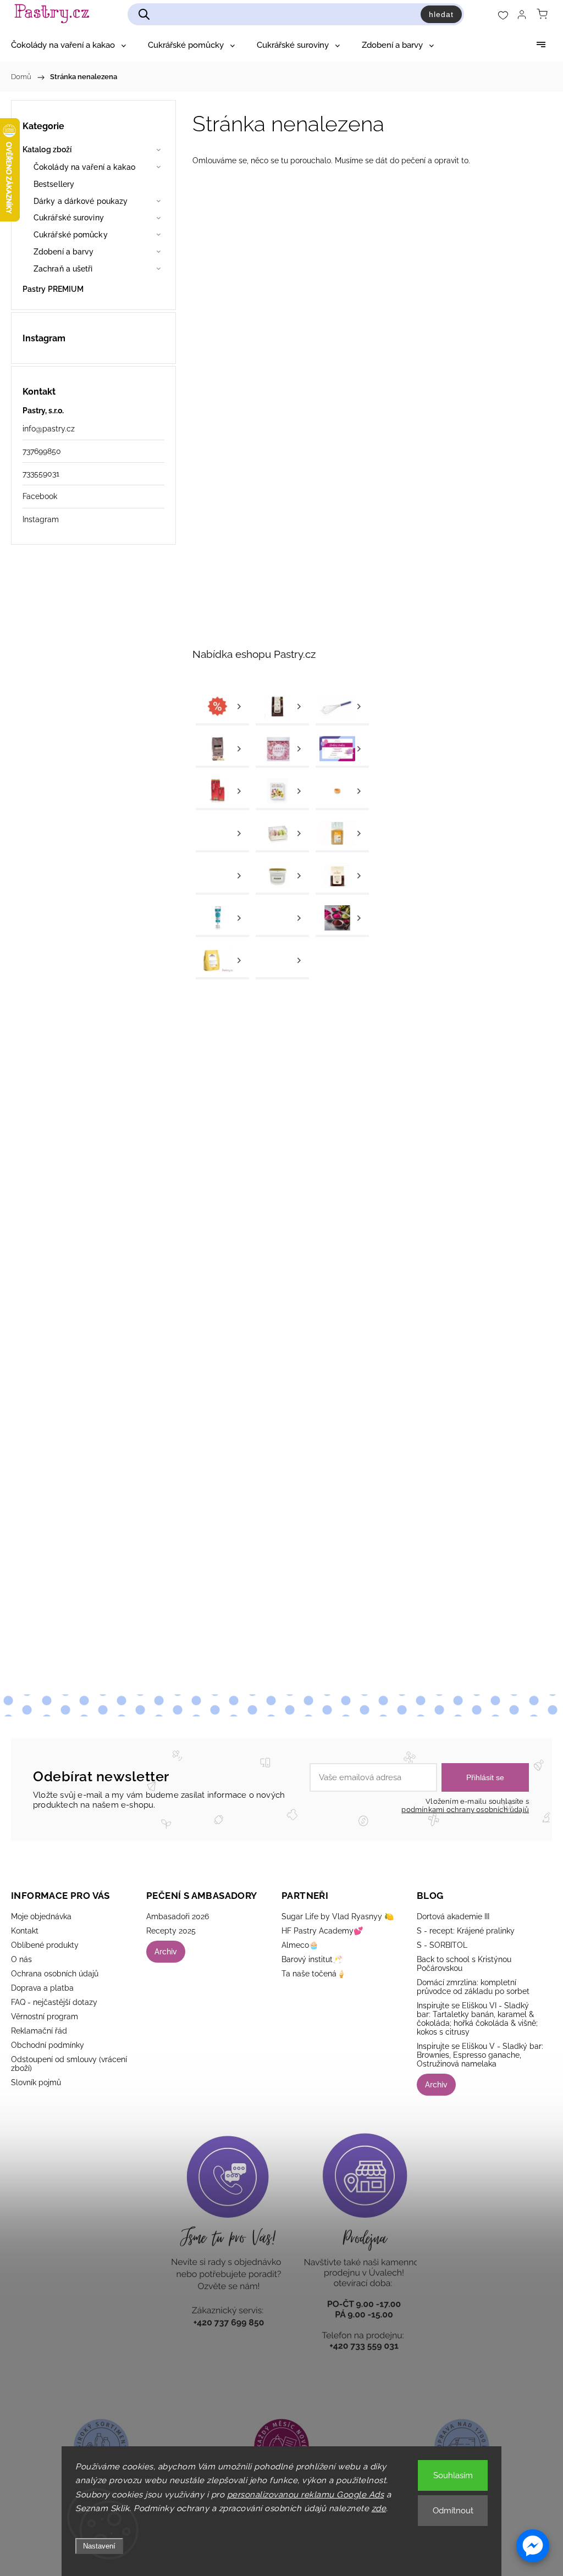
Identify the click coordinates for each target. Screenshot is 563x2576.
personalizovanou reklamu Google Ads (306, 2495)
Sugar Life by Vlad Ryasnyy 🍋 (338, 1916)
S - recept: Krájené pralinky (466, 1931)
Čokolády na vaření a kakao (85, 167)
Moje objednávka (41, 1916)
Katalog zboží (47, 149)
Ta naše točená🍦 (314, 1974)
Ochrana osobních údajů (55, 1974)
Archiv (166, 1952)
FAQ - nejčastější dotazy (54, 2002)
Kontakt (25, 1931)
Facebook (40, 496)
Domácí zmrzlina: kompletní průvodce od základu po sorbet (473, 1987)
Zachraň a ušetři (63, 269)
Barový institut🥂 (312, 1959)
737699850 (42, 451)
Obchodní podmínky (48, 2045)
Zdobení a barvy (64, 252)
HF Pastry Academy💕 (322, 1931)
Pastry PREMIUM (53, 289)
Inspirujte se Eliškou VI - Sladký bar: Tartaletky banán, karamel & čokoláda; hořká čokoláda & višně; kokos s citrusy (477, 2019)
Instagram (41, 519)
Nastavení (99, 2546)
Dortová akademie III (453, 1916)
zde (379, 2508)
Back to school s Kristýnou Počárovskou (464, 1964)
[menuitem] (68, 45)
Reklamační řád (39, 2031)
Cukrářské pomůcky (71, 235)
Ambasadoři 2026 (178, 1916)
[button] (533, 2546)
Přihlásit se (485, 1777)
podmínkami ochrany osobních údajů (465, 1810)
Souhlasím (453, 2475)
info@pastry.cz (49, 429)
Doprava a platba (42, 1988)
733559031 (41, 474)
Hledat (441, 14)
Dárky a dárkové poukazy (81, 201)
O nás (21, 1959)
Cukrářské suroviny (69, 218)
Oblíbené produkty (45, 1945)
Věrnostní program (45, 2017)
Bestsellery (54, 184)
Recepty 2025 (171, 1931)
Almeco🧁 (300, 1945)
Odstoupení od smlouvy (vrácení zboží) (69, 2064)
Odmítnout (453, 2511)
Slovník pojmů (36, 2082)
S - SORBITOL (442, 1945)
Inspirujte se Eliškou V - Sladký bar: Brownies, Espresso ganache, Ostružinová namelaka (480, 2055)
